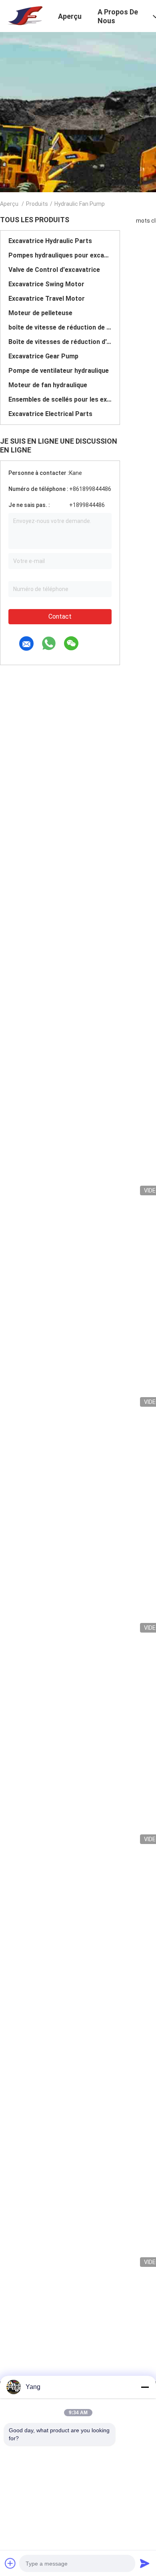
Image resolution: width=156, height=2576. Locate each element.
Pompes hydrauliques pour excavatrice (60, 255)
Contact (60, 616)
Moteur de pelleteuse (40, 313)
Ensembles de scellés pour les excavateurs (60, 399)
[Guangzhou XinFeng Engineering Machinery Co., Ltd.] (24, 15)
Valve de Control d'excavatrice (54, 270)
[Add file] (10, 2563)
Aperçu (9, 204)
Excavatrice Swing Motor (46, 284)
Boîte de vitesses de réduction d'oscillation (60, 342)
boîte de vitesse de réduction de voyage (60, 327)
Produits (37, 204)
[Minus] (145, 2387)
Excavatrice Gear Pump (43, 356)
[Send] (145, 2563)
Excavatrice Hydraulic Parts (50, 241)
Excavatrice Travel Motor (47, 299)
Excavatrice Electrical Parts (50, 414)
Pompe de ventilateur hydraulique (59, 371)
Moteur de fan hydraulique (48, 385)
